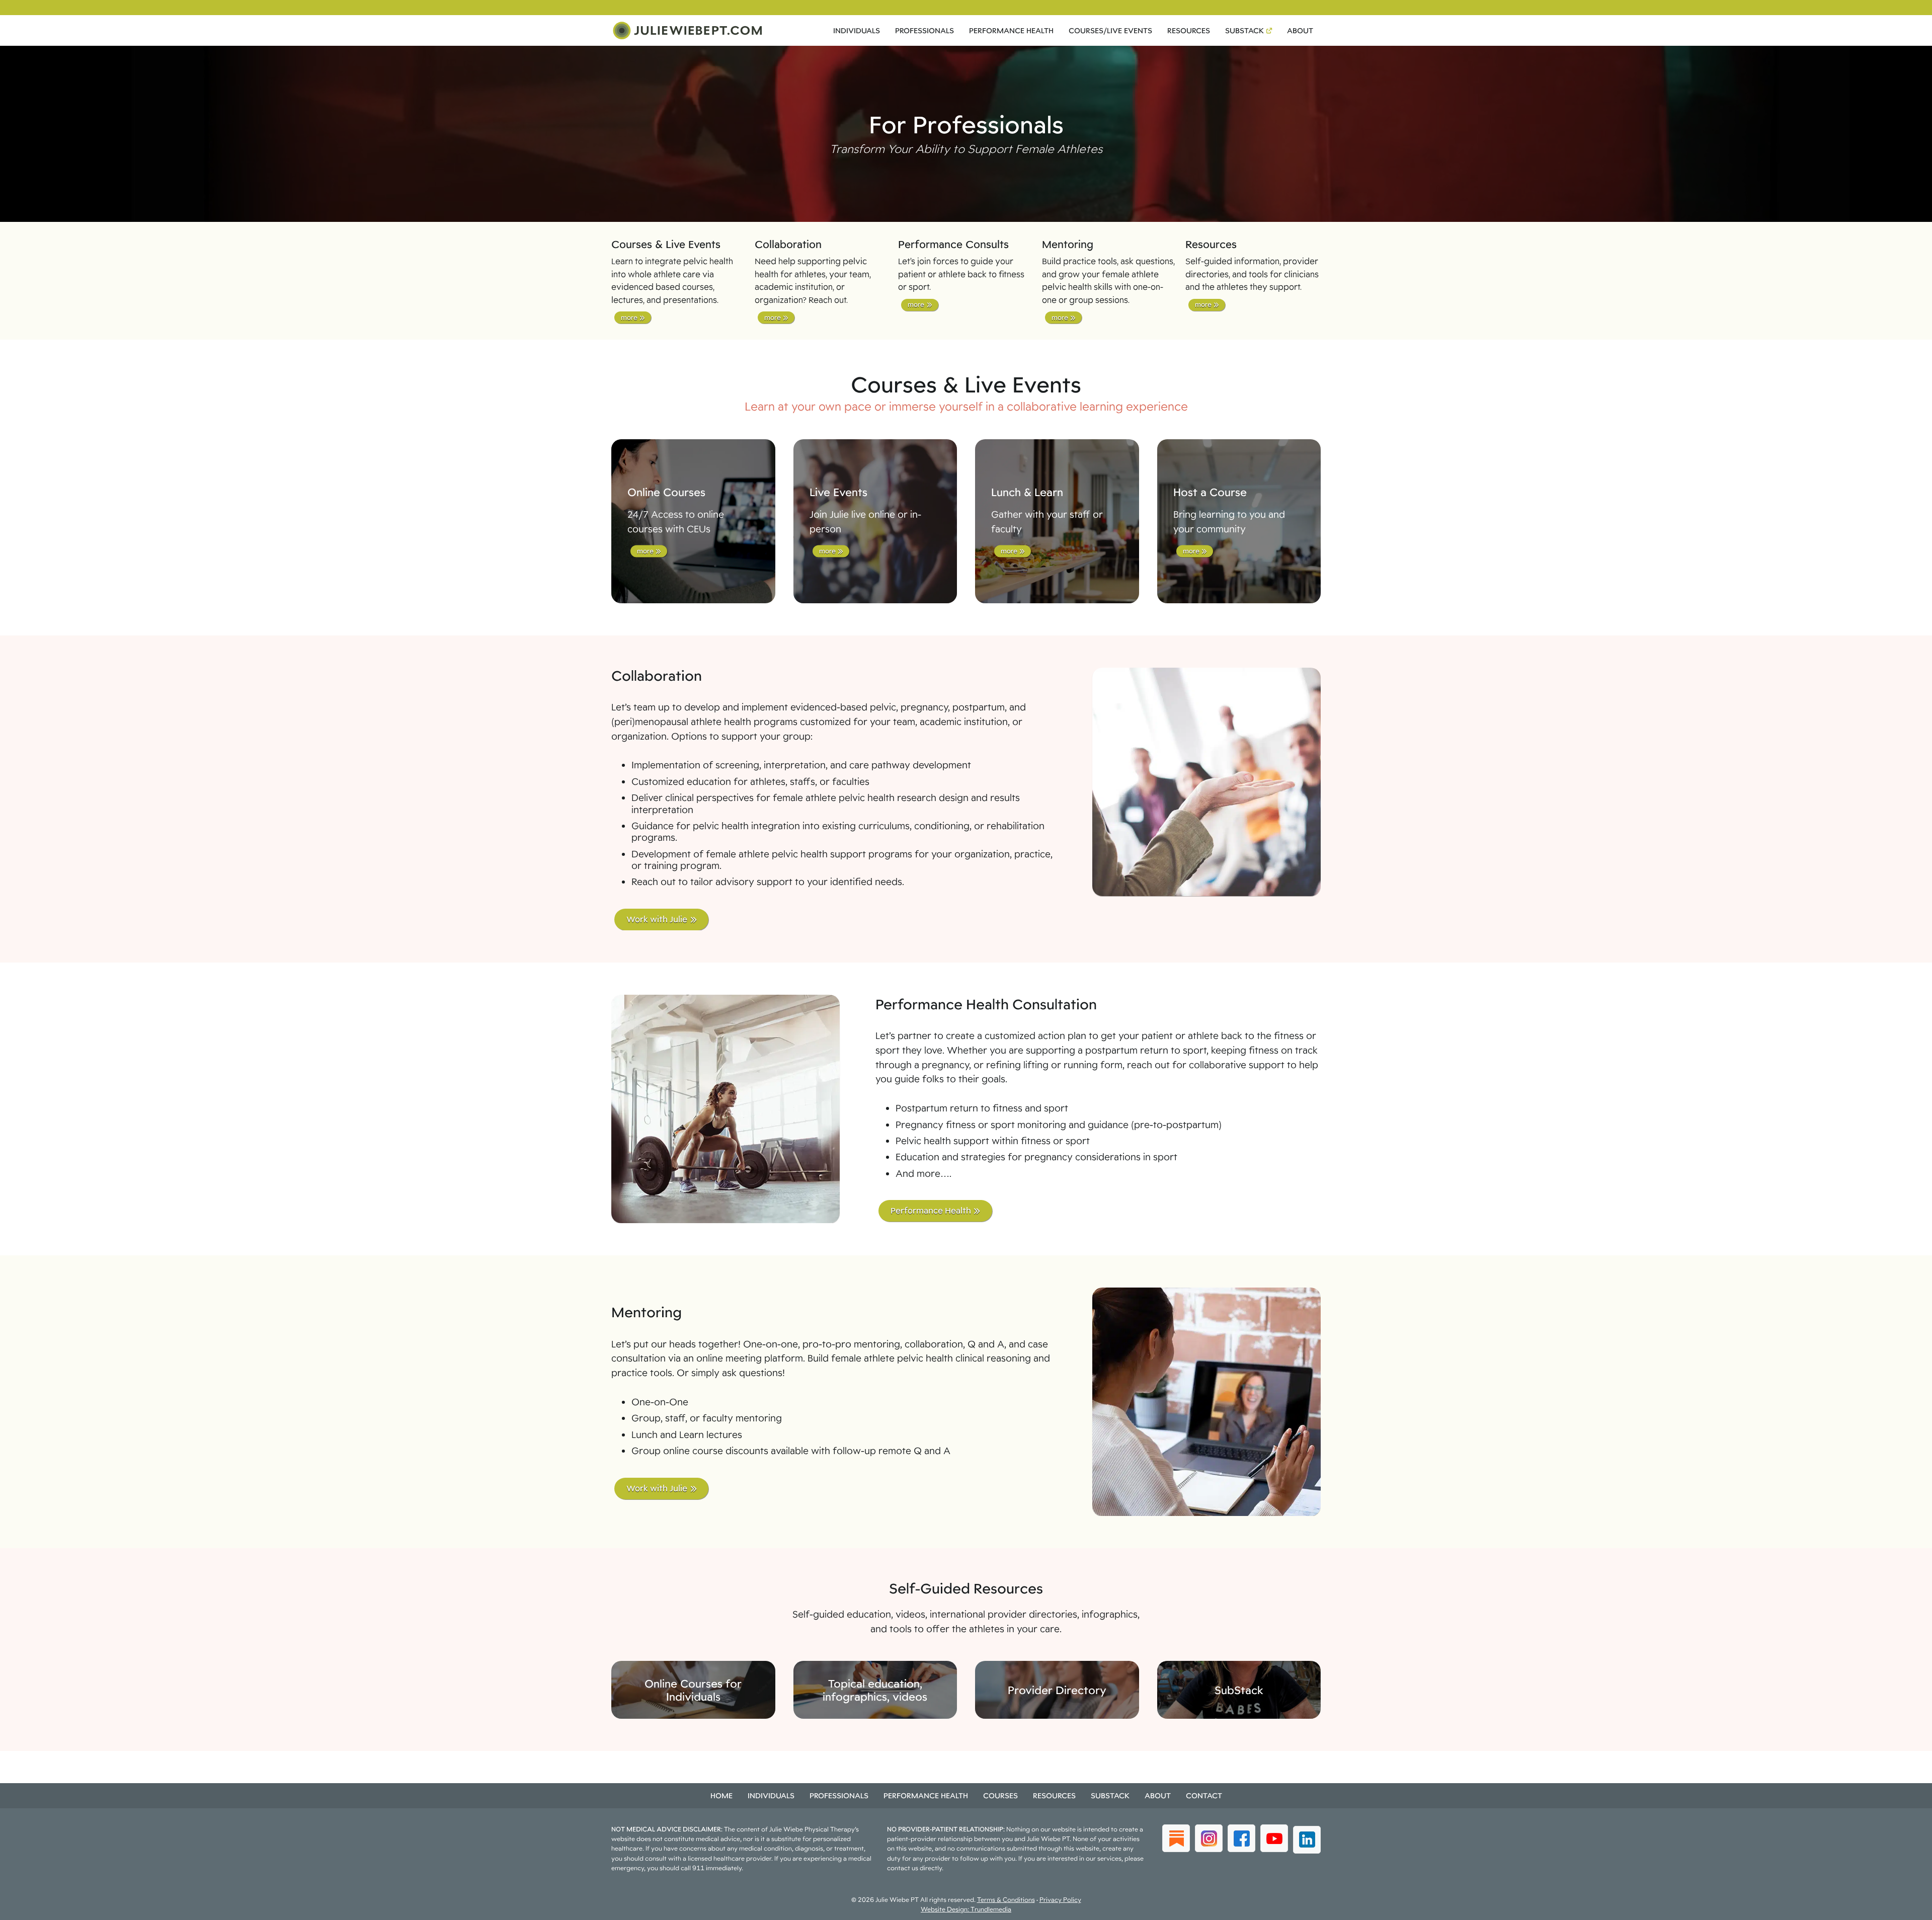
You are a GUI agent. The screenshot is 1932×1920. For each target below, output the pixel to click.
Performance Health (1011, 30)
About (1300, 30)
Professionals (924, 30)
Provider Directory (1057, 1690)
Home (721, 1795)
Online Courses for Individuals (693, 1690)
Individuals (857, 30)
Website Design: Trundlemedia (966, 1909)
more (629, 317)
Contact (1204, 1795)
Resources (1189, 30)
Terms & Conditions (1006, 1900)
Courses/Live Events (1110, 30)
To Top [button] (1906, 1909)
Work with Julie (657, 919)
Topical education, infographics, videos (875, 1690)
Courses (1000, 1795)
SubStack (1239, 1690)
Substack (1244, 30)
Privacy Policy (1060, 1900)
